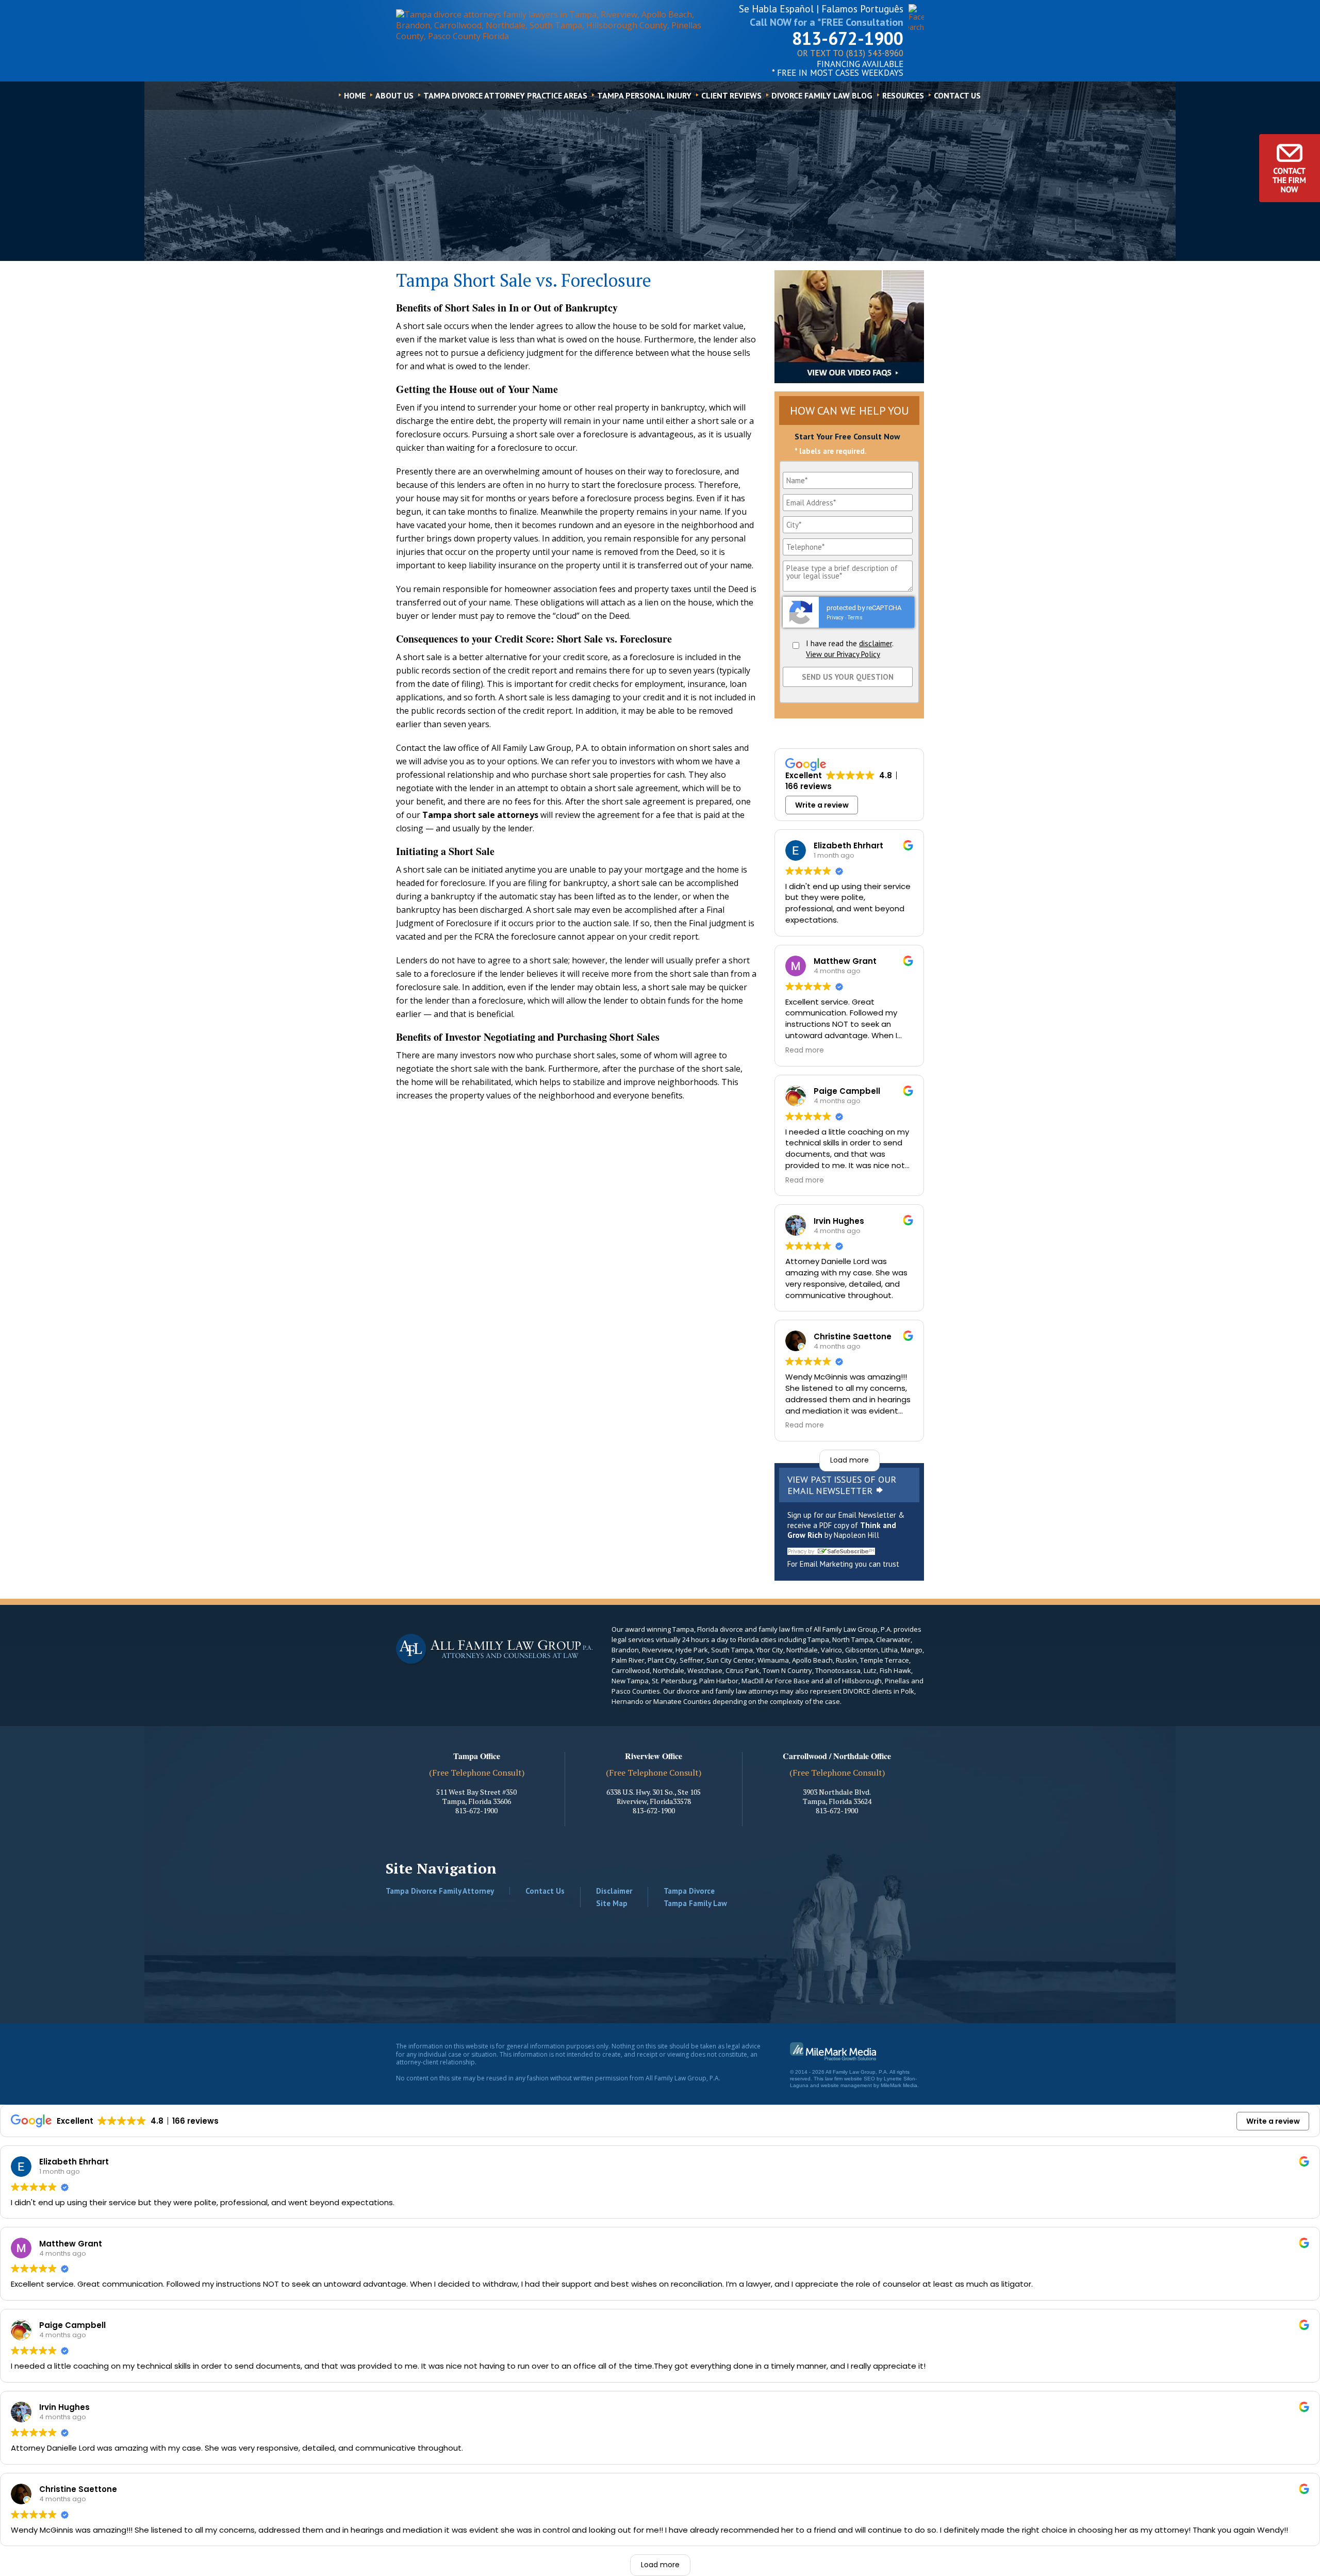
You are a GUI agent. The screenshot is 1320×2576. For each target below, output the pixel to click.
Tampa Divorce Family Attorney (440, 1891)
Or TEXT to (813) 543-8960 (850, 54)
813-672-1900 (848, 38)
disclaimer (876, 643)
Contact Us (957, 95)
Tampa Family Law (695, 1903)
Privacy (835, 618)
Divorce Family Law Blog (822, 95)
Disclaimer (614, 1891)
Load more (849, 1460)
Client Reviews (731, 95)
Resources (903, 95)
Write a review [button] (822, 805)
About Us (394, 95)
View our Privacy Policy (843, 654)
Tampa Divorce (689, 1891)
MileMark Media (899, 2085)
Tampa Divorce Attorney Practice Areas (505, 95)
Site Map (612, 1903)
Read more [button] (805, 1051)
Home (355, 95)
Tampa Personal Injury (644, 95)
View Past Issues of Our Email (842, 1485)
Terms (855, 618)
